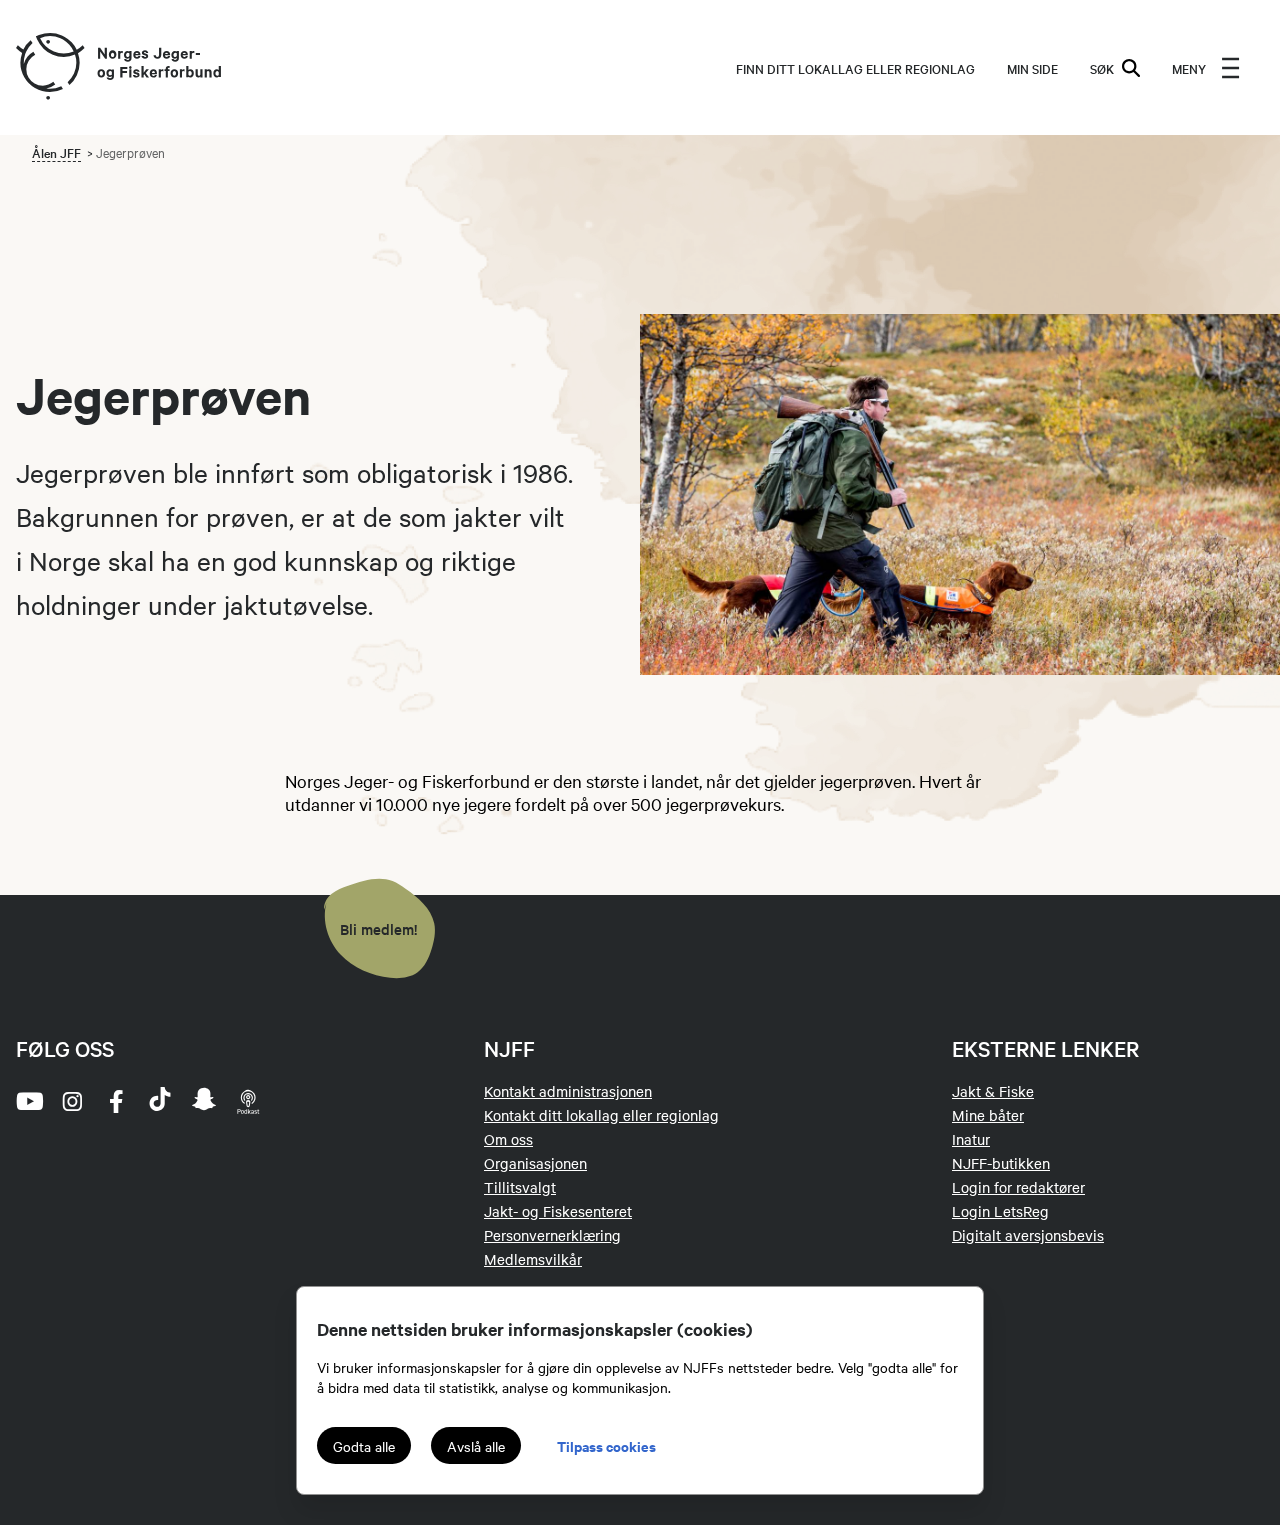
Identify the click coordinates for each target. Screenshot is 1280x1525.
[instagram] (72, 1101)
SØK (1102, 68)
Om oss (508, 1139)
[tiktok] (160, 1101)
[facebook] (116, 1101)
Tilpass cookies (606, 1445)
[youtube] (28, 1101)
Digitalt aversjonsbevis (1028, 1235)
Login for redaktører (1018, 1187)
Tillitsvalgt (520, 1187)
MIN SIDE (1032, 68)
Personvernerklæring (552, 1235)
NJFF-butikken (1001, 1163)
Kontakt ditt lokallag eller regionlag (601, 1115)
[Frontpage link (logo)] (49, 67)
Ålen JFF (56, 152)
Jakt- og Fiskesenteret (558, 1211)
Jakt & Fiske (993, 1091)
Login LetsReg (1000, 1211)
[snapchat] (204, 1101)
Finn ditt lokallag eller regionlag (855, 68)
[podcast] (248, 1101)
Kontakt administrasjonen (568, 1091)
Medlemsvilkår (533, 1259)
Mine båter (988, 1115)
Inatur (971, 1139)
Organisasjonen (535, 1163)
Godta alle (364, 1446)
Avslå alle (476, 1446)
